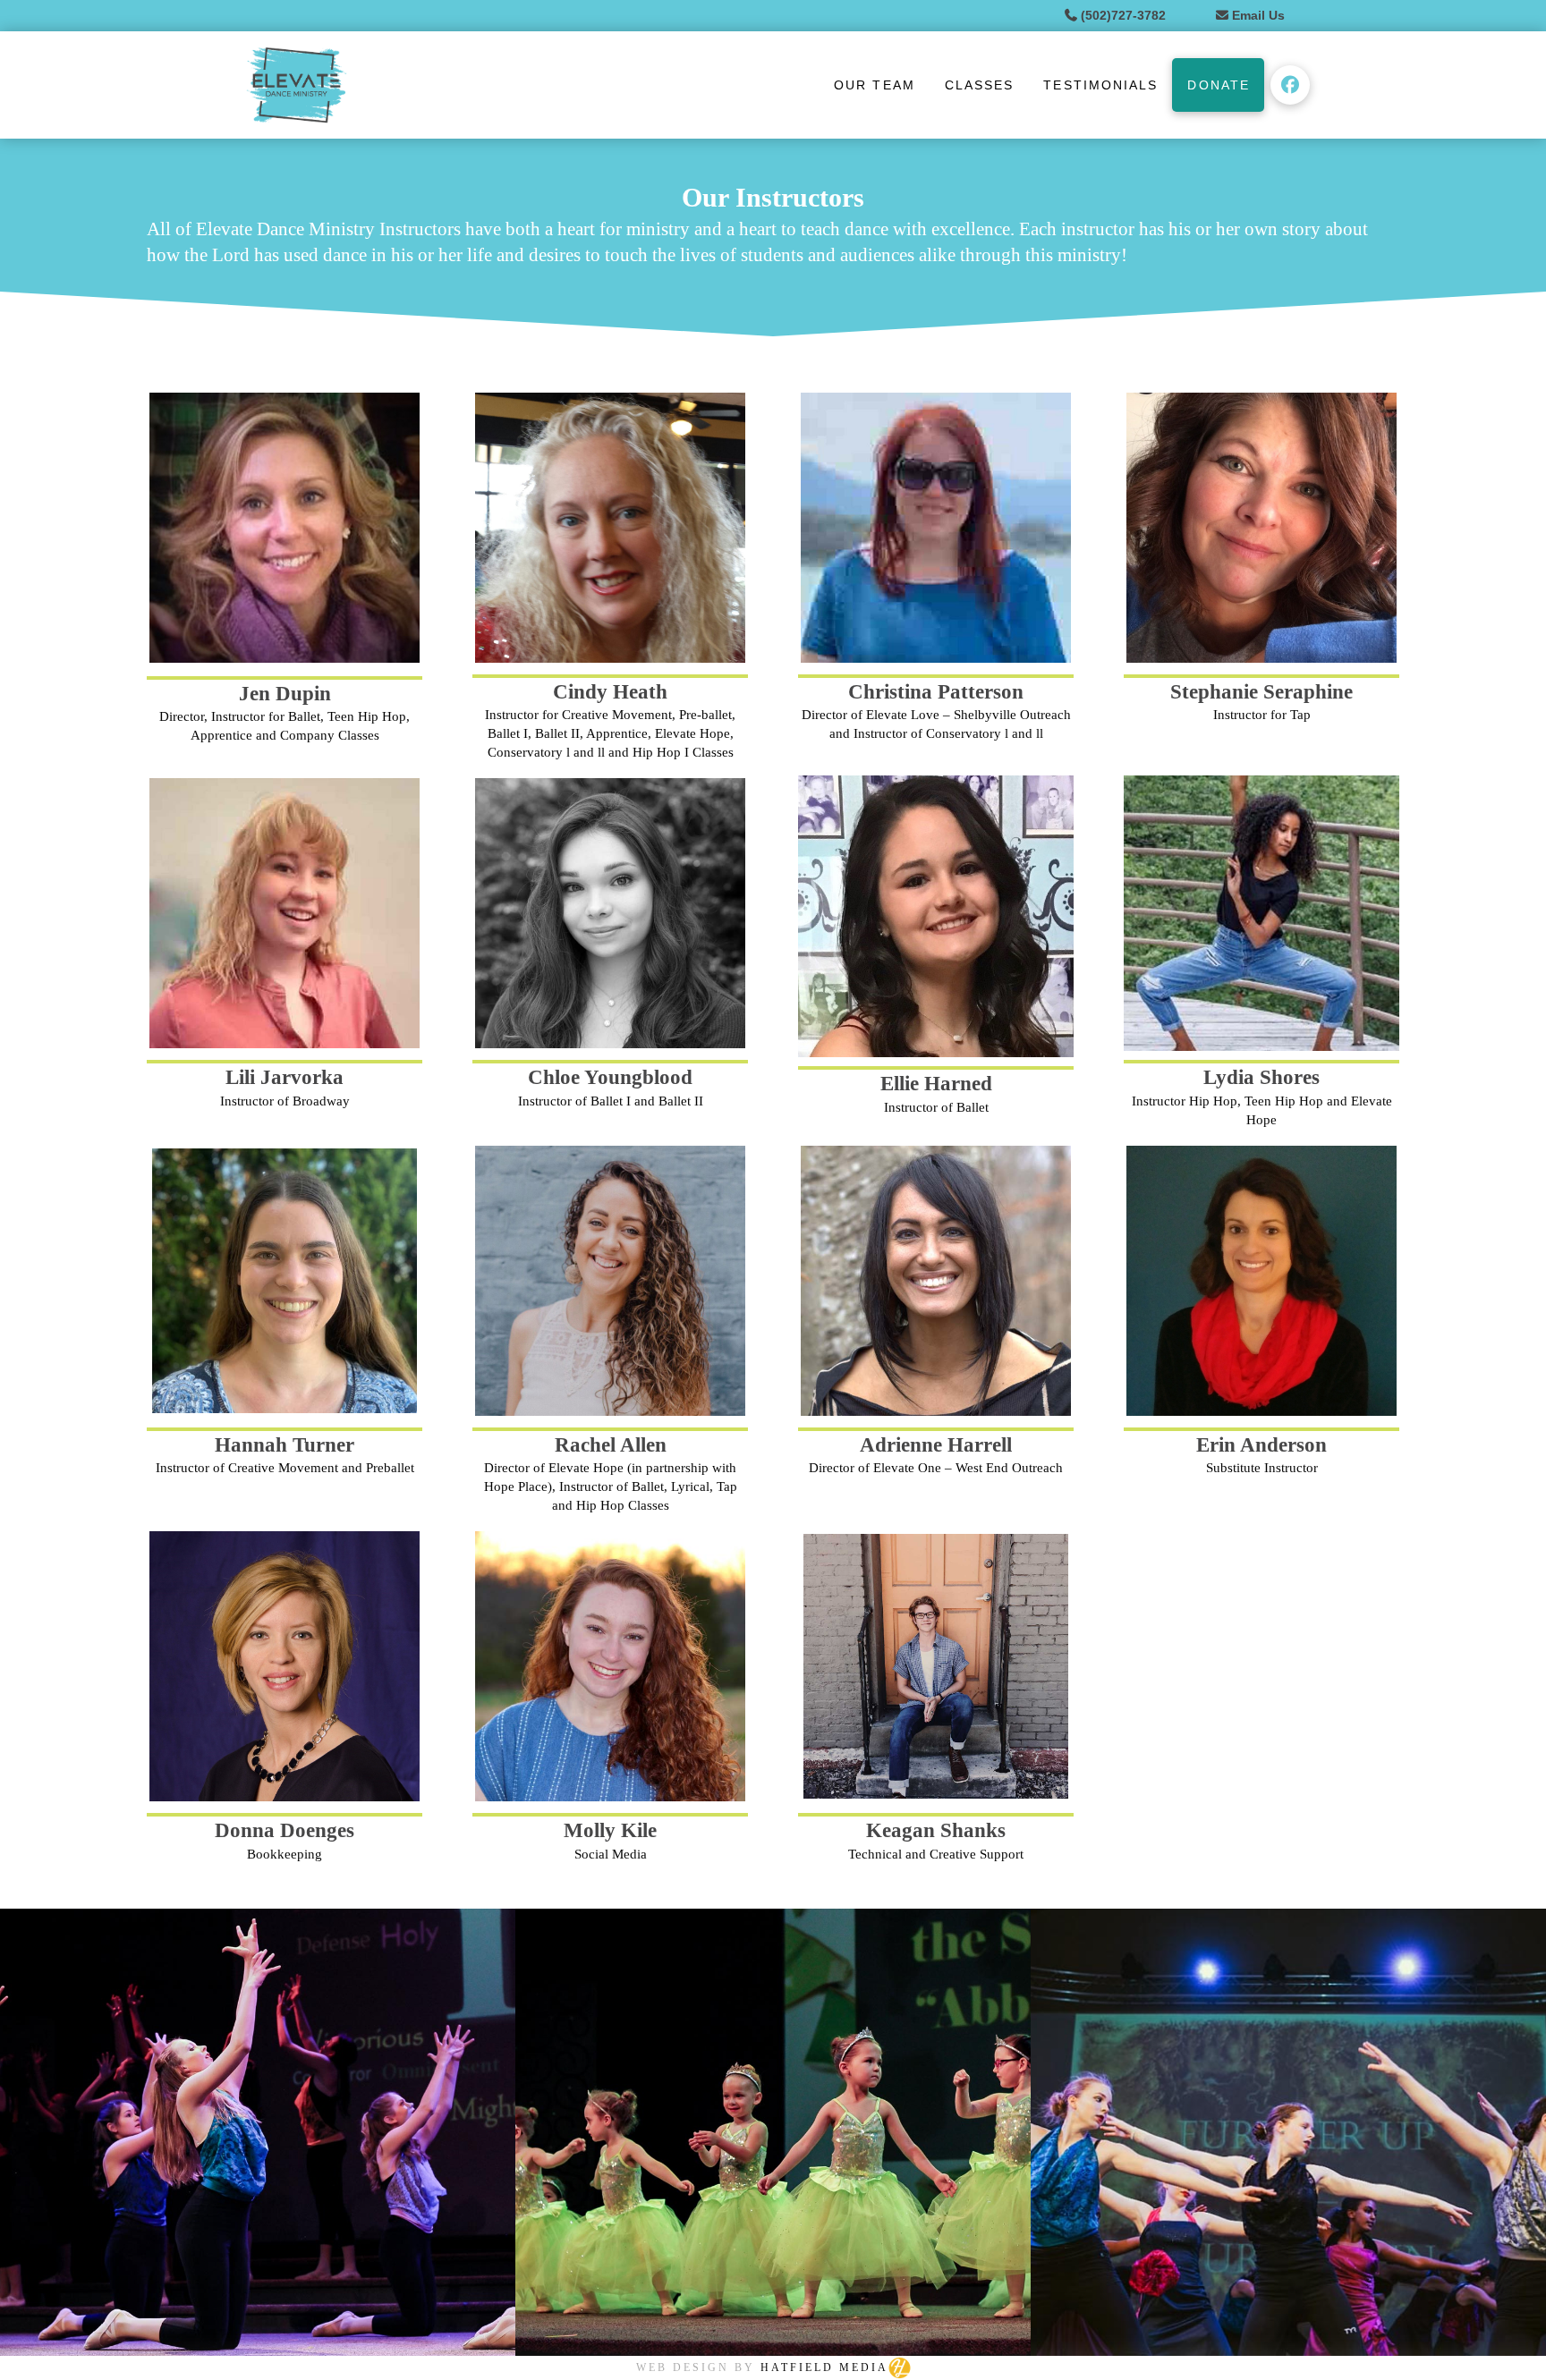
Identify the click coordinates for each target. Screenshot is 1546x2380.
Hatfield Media (824, 2367)
